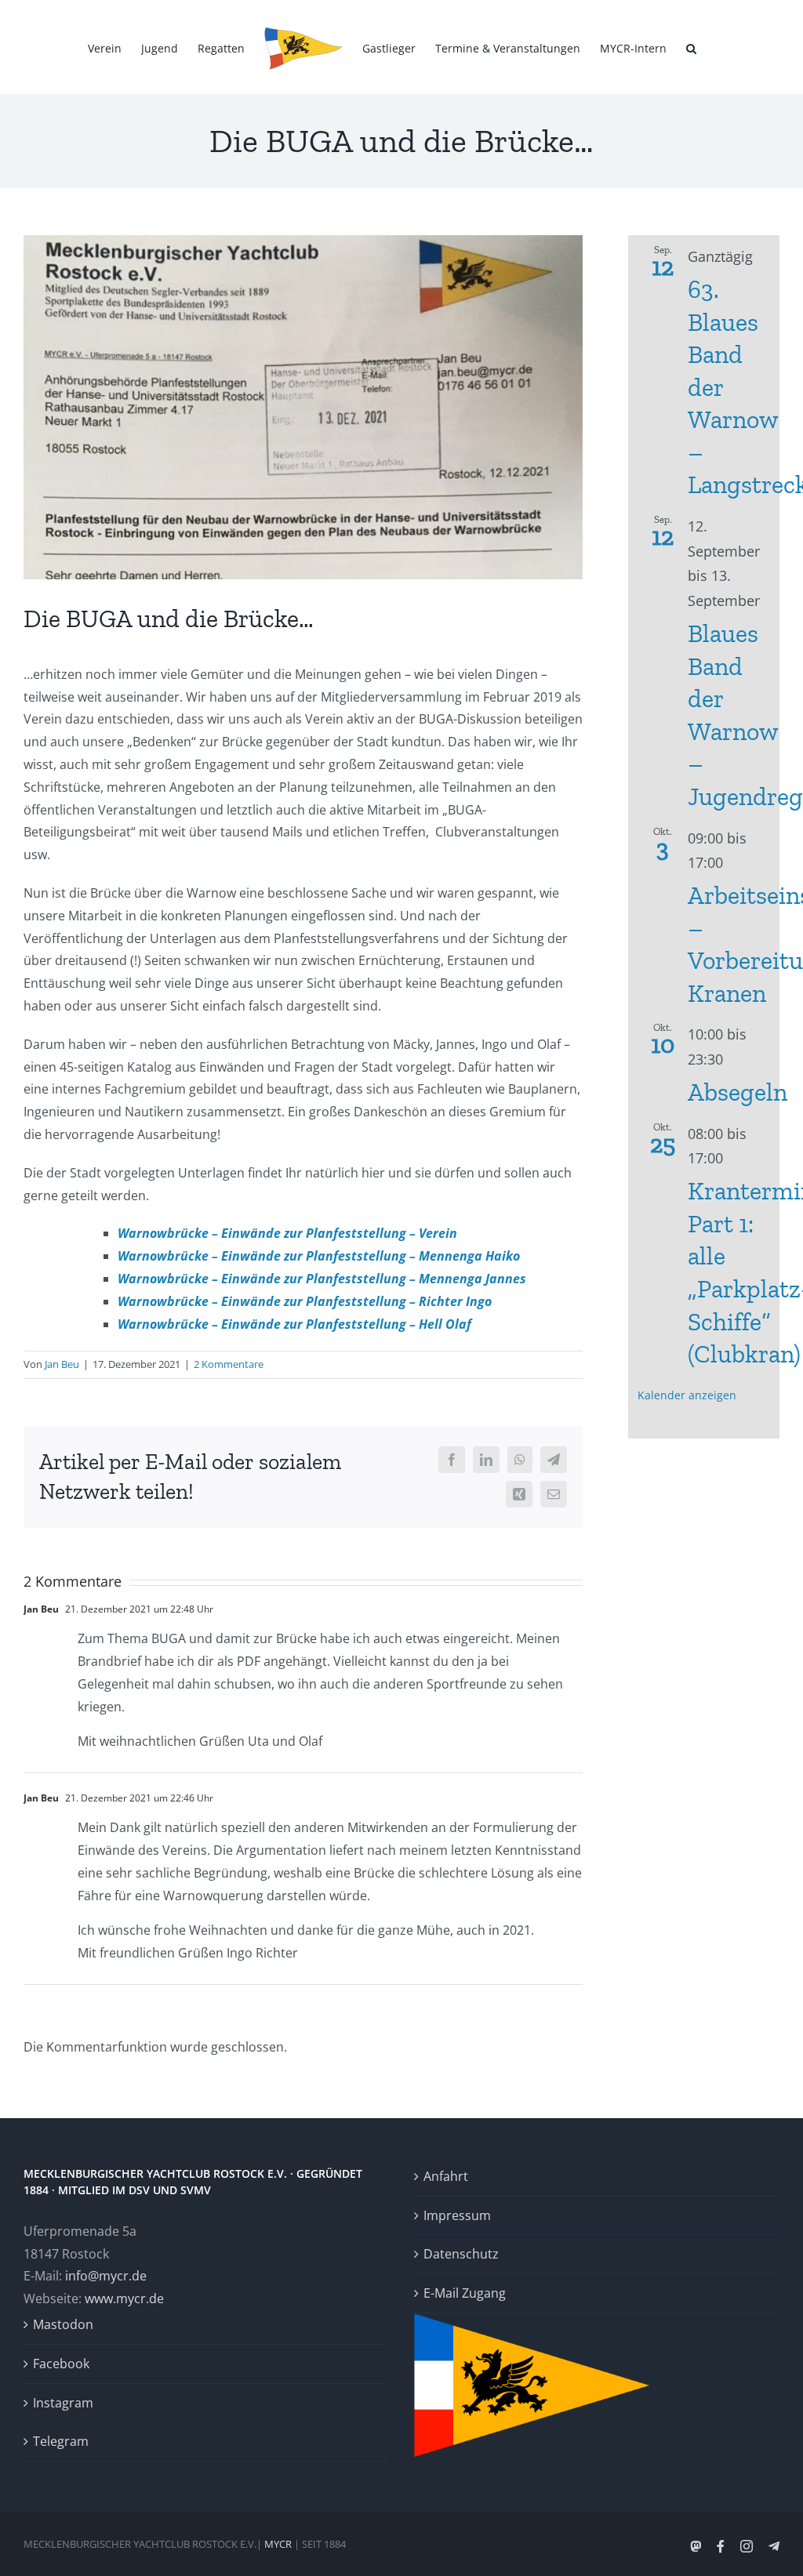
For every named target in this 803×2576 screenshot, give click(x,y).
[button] (691, 47)
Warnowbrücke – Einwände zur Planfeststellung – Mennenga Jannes (322, 1279)
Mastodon (63, 2324)
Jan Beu (62, 1364)
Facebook (61, 2364)
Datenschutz (461, 2254)
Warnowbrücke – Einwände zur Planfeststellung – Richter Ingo (305, 1301)
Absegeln (738, 1092)
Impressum (457, 2215)
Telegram (61, 2441)
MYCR (278, 2544)
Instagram (63, 2403)
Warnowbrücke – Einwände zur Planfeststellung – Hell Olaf (294, 1324)
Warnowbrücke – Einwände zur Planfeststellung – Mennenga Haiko (319, 1256)
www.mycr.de (124, 2298)
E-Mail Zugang (465, 2293)
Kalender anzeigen (687, 1395)
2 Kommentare (229, 1364)
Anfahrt (446, 2176)
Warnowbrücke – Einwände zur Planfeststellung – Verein (291, 1233)
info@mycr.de (106, 2276)
